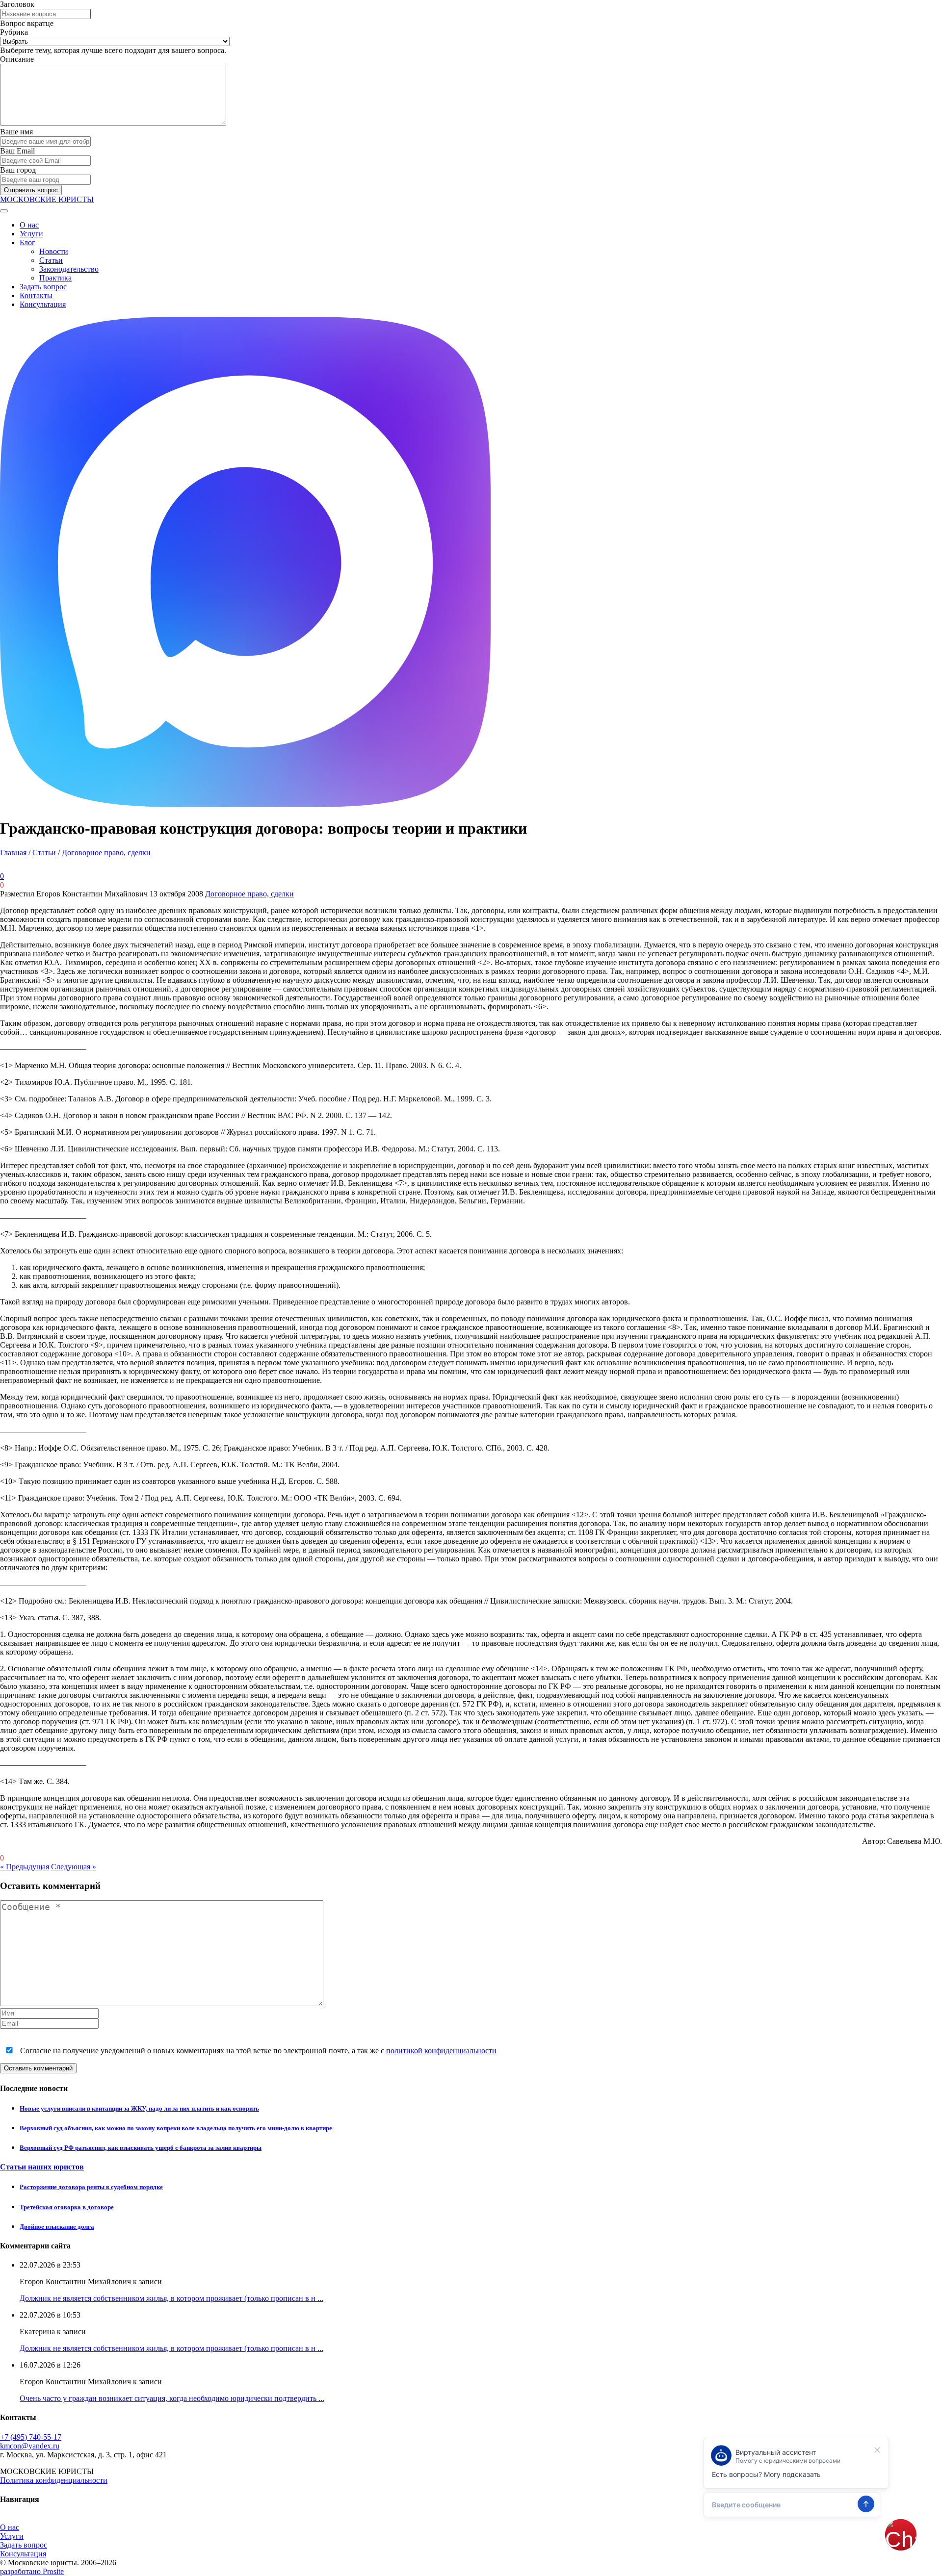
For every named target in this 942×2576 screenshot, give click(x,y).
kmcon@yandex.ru (30, 2446)
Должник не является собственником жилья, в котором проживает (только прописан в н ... (171, 2298)
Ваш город (18, 170)
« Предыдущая (25, 1867)
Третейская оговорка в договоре (67, 2207)
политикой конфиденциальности (441, 2051)
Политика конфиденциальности (54, 2480)
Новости (54, 251)
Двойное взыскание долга (57, 2227)
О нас (29, 225)
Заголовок (17, 4)
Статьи (51, 260)
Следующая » (74, 1867)
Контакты (36, 295)
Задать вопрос (43, 287)
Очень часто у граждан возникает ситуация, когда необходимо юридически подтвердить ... (172, 2398)
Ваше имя (16, 132)
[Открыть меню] (4, 211)
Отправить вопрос (31, 190)
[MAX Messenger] (245, 804)
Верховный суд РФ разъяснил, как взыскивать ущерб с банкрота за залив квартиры (141, 2148)
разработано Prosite (32, 2571)
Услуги (31, 234)
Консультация (43, 304)
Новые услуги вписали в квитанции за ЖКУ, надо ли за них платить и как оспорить (139, 2108)
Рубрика (14, 32)
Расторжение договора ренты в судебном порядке (91, 2187)
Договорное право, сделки (106, 853)
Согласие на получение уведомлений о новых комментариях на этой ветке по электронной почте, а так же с (257, 2051)
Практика (55, 278)
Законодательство (69, 269)
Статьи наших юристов (42, 2167)
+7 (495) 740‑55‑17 (31, 2437)
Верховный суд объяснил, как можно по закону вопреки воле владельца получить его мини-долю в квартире (176, 2128)
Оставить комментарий (38, 2068)
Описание (17, 59)
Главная (13, 853)
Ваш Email (17, 151)
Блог (27, 242)
